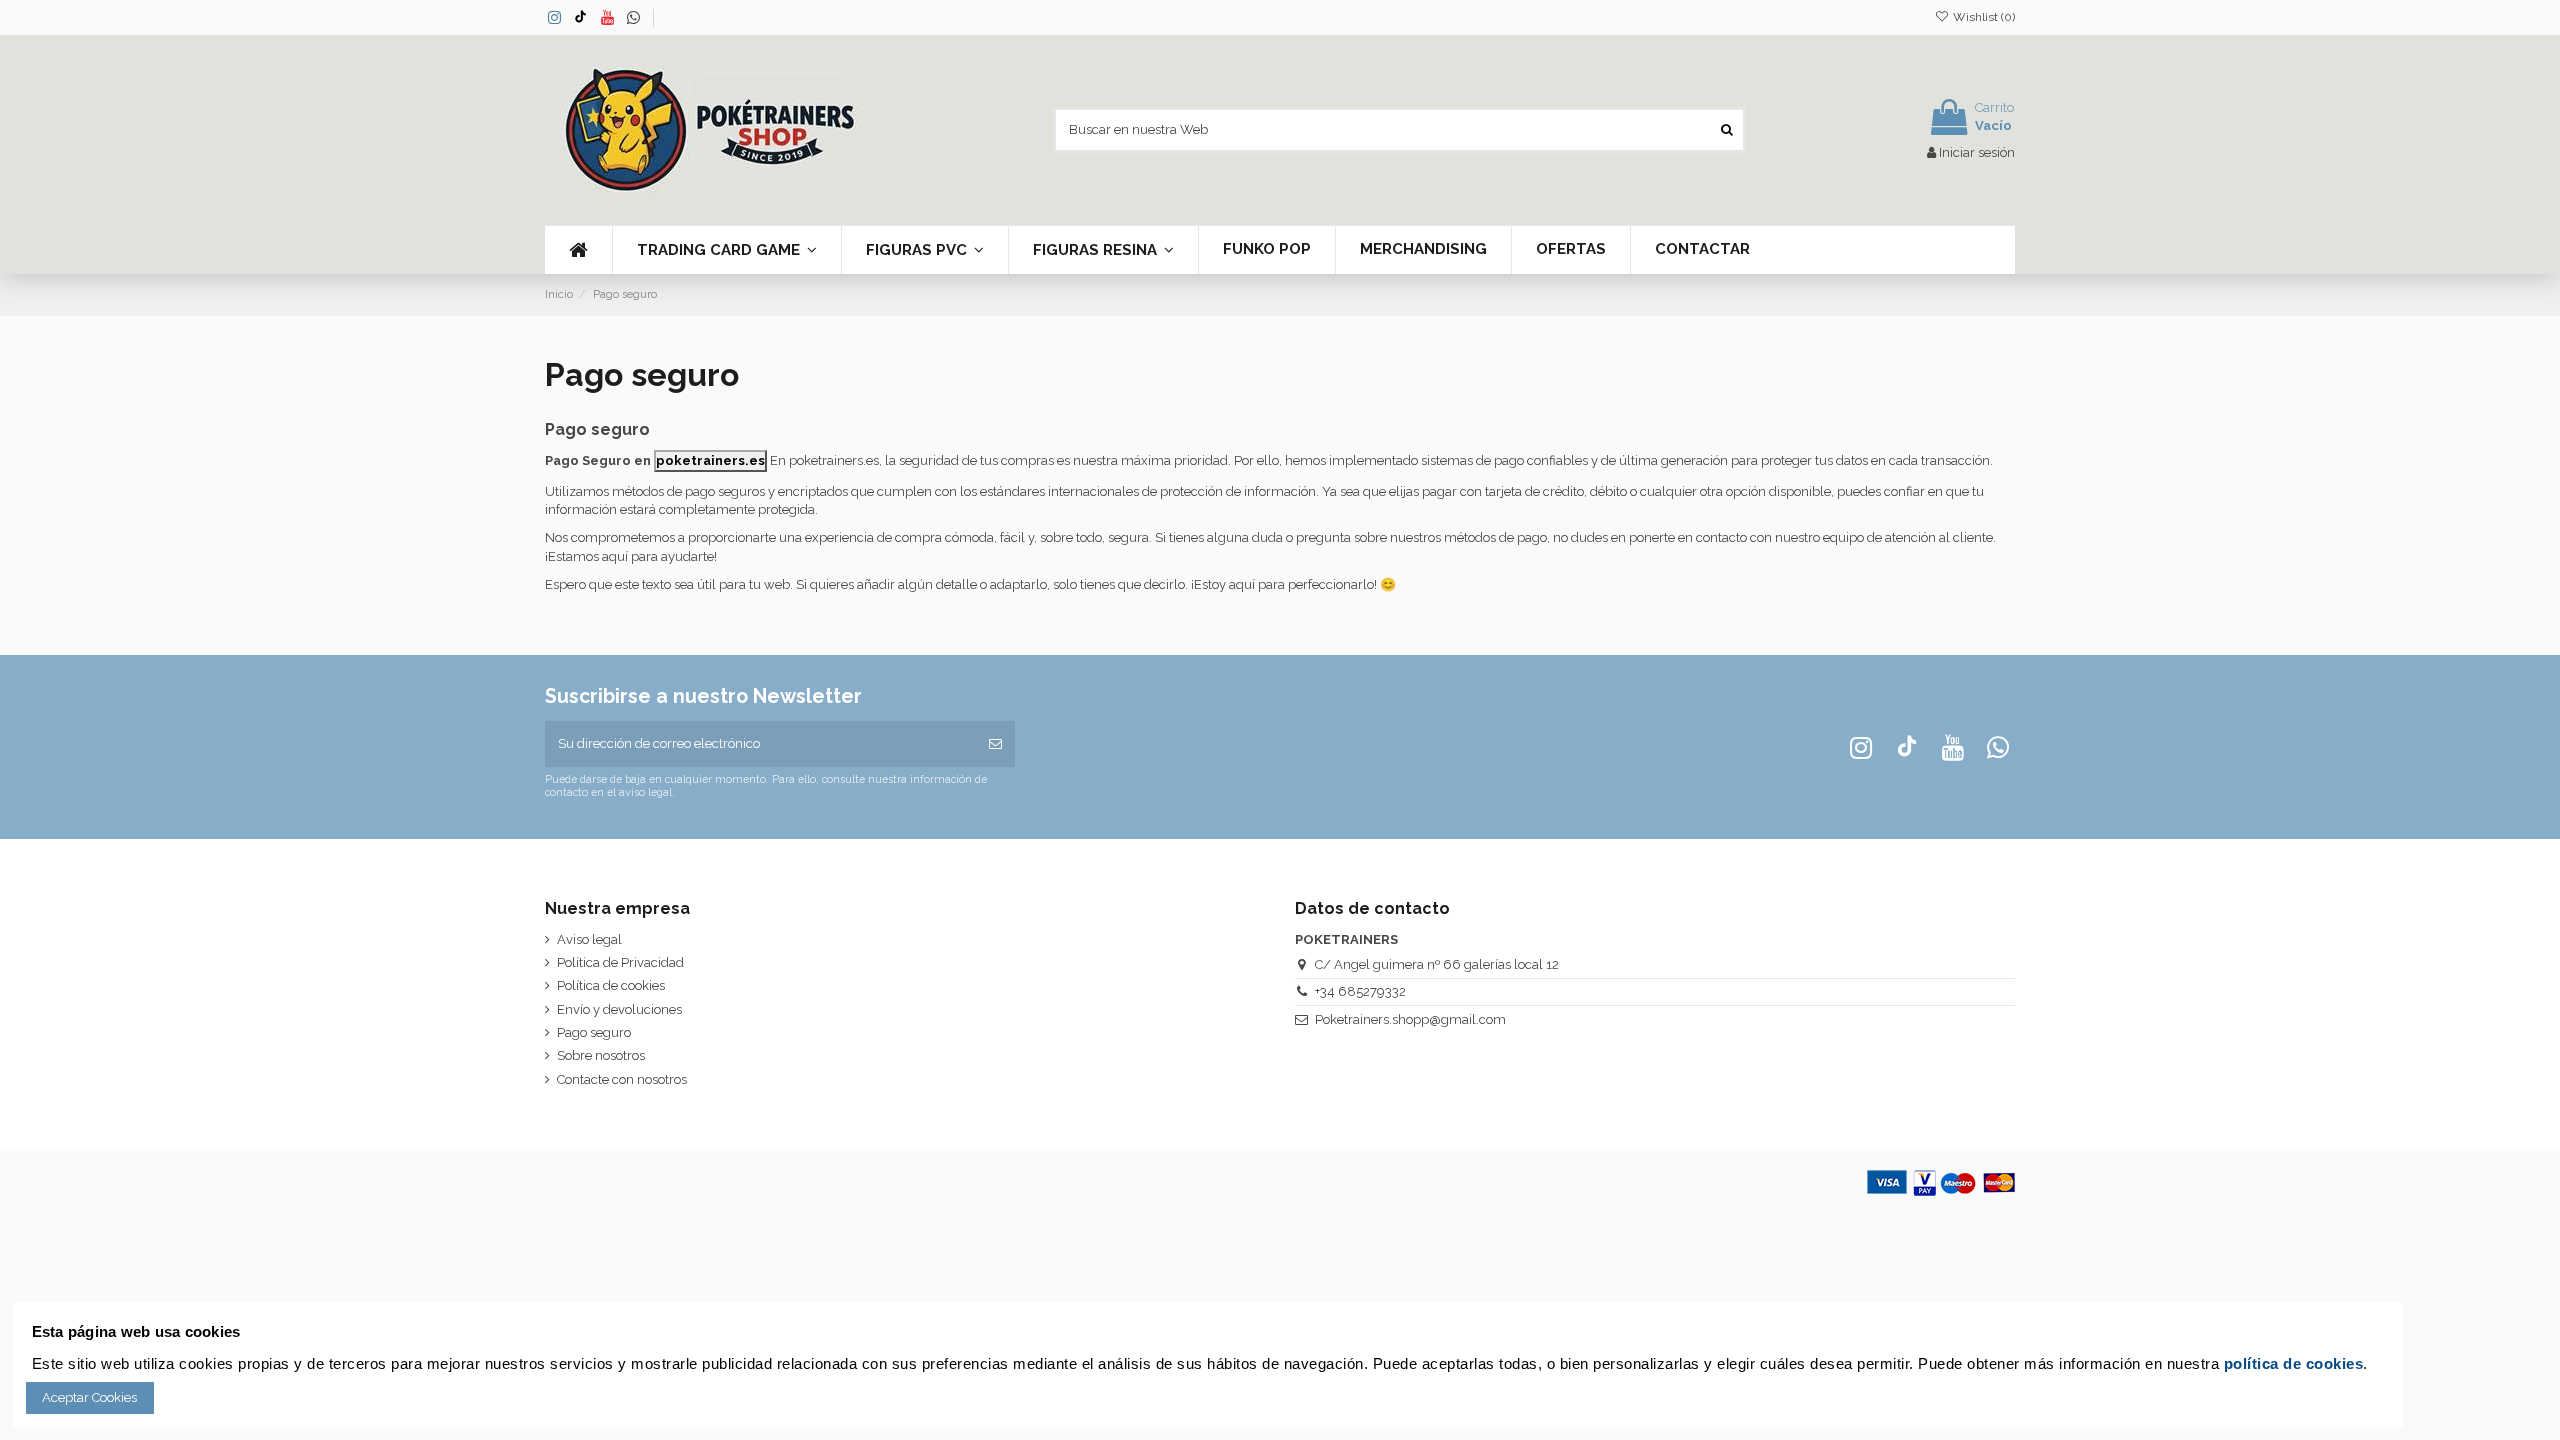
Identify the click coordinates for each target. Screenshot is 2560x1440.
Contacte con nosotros (622, 1079)
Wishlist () (1982, 17)
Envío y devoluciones (619, 1009)
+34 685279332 (1360, 991)
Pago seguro (594, 1032)
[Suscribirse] (995, 744)
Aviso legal (589, 939)
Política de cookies (611, 985)
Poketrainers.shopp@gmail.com (1410, 1019)
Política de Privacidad (620, 962)
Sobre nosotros (601, 1055)
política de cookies (2294, 1363)
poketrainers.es (710, 460)
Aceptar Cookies (89, 1397)
